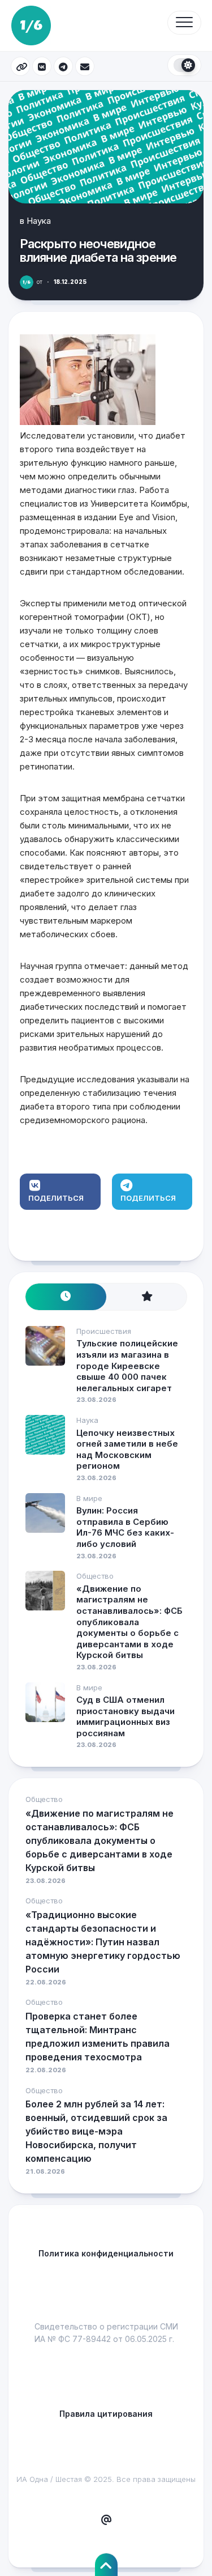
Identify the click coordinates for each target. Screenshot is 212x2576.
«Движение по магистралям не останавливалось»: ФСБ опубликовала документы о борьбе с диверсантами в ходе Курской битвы (129, 1622)
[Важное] (147, 1297)
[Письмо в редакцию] (106, 2520)
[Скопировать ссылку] (20, 66)
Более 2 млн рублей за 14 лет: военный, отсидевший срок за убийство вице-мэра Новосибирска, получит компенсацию (96, 2131)
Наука (39, 221)
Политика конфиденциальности (106, 2253)
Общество (95, 1576)
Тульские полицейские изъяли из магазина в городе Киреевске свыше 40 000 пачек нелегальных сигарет (127, 1365)
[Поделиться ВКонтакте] (42, 66)
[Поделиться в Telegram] (63, 66)
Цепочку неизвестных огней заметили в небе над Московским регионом (127, 1449)
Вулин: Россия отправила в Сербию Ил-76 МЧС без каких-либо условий (125, 1527)
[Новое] (66, 1297)
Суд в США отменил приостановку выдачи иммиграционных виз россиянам (126, 1716)
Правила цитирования (106, 2414)
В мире (89, 1498)
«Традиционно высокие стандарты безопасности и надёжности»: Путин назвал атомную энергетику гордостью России (103, 1942)
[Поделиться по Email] (85, 66)
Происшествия (104, 1331)
